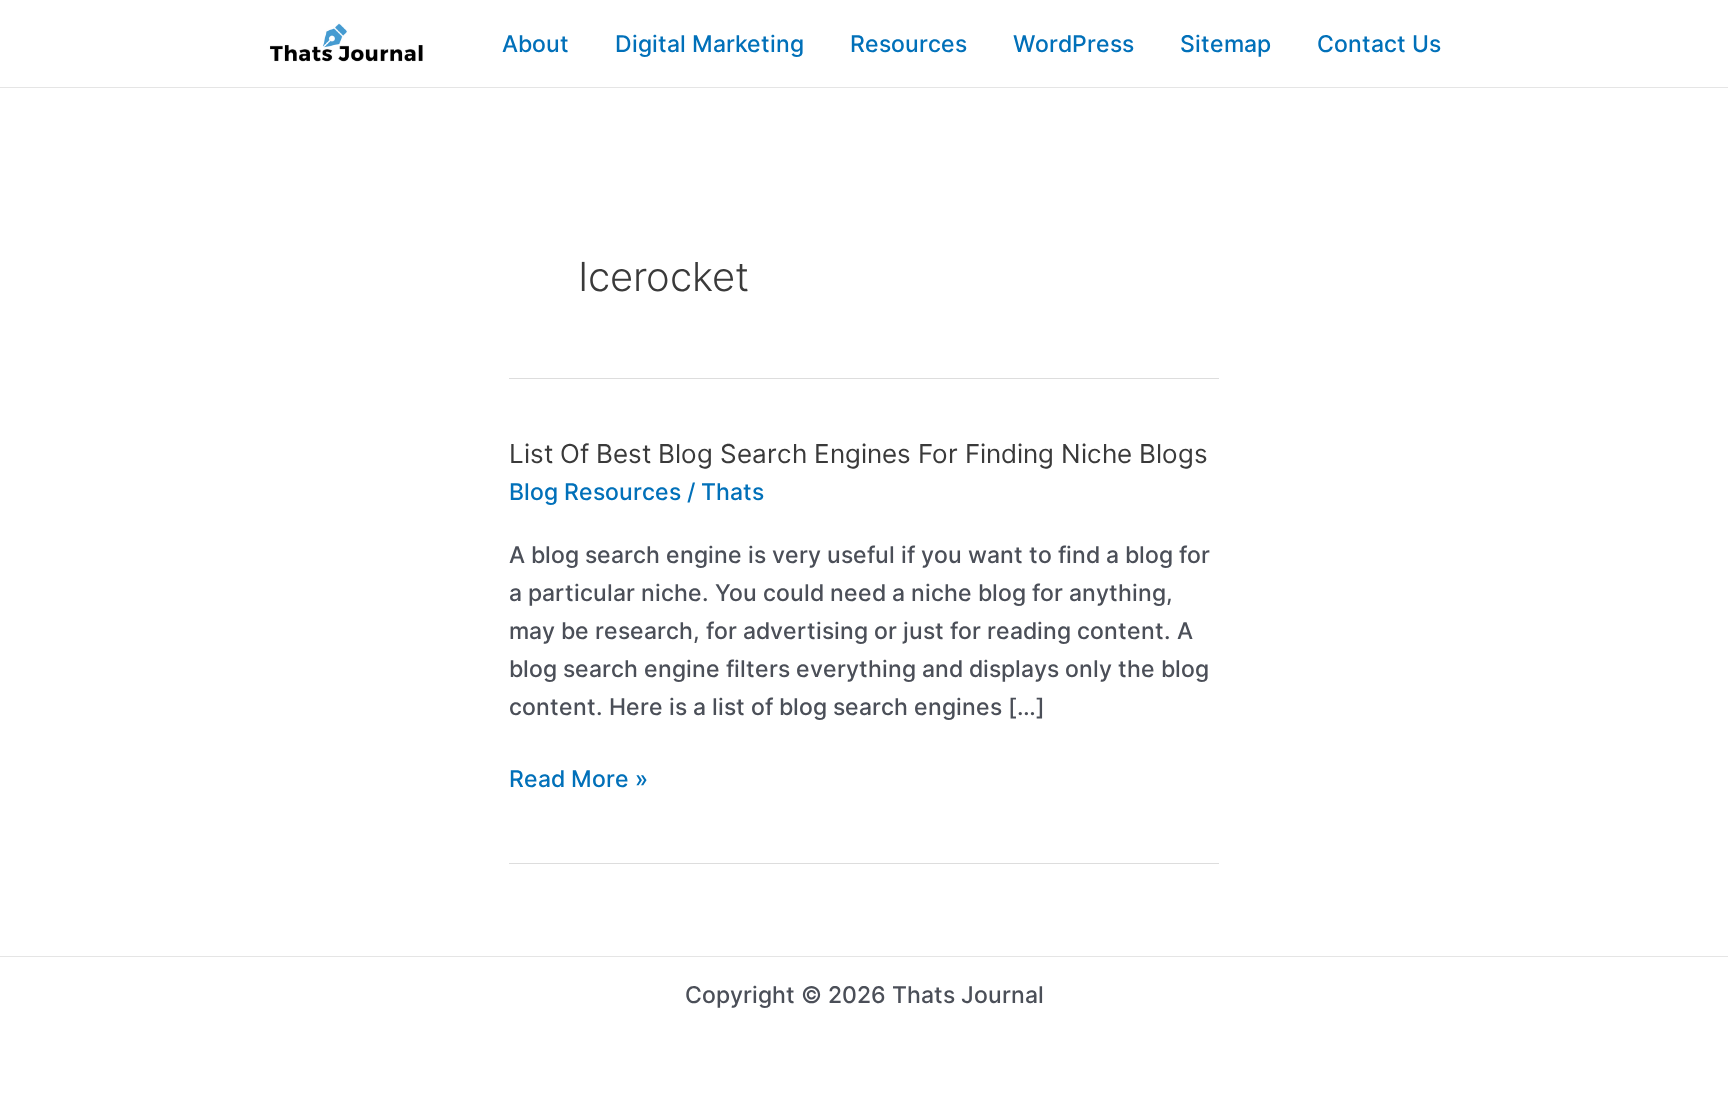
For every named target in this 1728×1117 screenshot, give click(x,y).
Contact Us (1379, 44)
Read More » (578, 781)
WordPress (1073, 44)
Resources (908, 44)
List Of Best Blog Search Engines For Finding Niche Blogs (858, 453)
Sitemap (1225, 44)
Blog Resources (595, 492)
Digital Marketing (709, 44)
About (535, 44)
